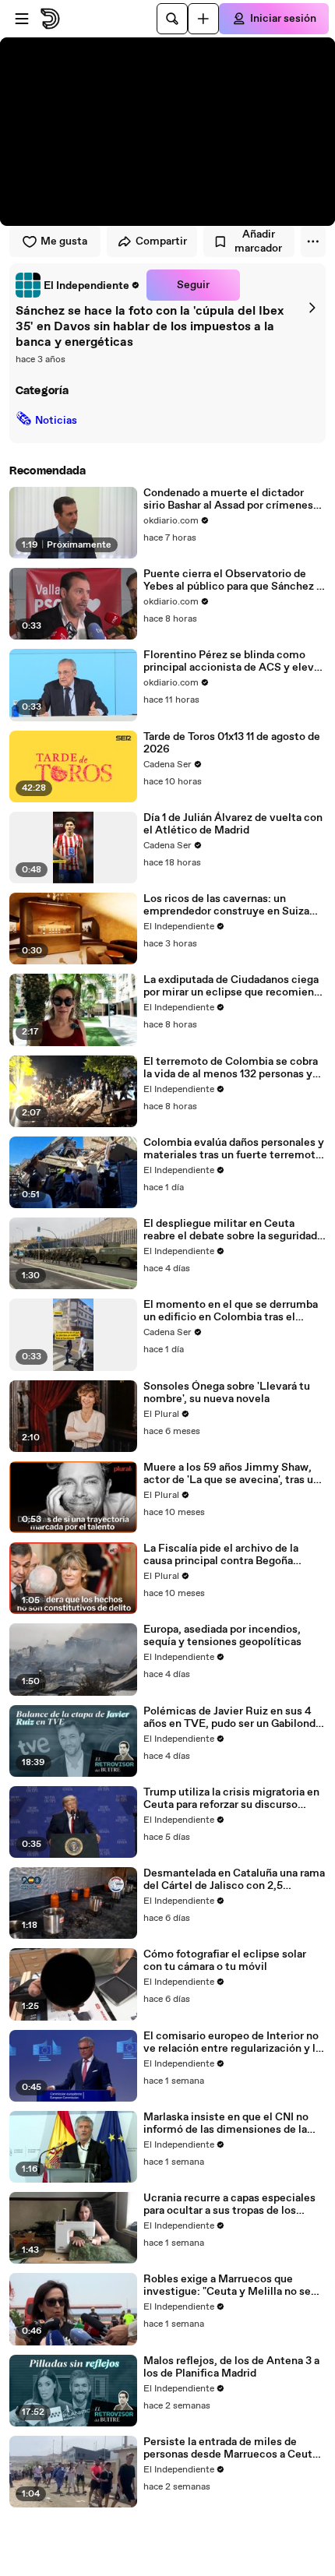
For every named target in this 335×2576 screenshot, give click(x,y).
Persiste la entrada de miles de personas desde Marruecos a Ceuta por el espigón (231, 2448)
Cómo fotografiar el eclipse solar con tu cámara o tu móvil (225, 1961)
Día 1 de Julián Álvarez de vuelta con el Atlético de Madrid (233, 824)
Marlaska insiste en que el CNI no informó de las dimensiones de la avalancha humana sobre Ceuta (226, 2123)
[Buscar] (172, 19)
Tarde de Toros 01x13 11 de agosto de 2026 (232, 743)
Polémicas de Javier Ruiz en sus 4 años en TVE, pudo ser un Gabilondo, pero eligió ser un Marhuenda (234, 1718)
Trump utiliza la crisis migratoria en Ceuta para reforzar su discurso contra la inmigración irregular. (231, 1799)
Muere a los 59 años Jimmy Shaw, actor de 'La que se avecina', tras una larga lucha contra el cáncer (234, 1474)
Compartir (161, 241)
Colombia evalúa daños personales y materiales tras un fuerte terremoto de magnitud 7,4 (234, 1149)
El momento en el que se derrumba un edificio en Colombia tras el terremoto (231, 1311)
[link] (78, 285)
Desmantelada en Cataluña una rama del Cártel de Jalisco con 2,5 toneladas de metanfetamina (234, 1880)
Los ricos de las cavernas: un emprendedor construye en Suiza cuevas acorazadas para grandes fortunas (226, 905)
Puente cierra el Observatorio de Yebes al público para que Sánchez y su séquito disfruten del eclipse (233, 580)
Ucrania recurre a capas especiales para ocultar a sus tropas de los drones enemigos (229, 2204)
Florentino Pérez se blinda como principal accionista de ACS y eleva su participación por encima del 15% (233, 661)
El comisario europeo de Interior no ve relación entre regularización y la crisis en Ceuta (232, 2042)
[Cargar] (203, 19)
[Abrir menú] (22, 19)
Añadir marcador (258, 241)
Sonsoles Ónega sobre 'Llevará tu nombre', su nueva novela (227, 1393)
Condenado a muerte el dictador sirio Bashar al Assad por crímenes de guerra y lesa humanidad (228, 499)
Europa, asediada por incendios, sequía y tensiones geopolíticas (222, 1636)
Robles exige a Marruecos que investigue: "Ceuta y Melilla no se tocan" (227, 2285)
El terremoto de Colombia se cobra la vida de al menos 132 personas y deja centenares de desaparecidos (231, 1068)
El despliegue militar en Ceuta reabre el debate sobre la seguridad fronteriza (230, 1230)
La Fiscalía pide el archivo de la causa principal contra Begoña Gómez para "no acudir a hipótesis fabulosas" (227, 1555)
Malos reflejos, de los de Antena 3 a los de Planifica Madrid (231, 2367)
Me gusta (64, 241)
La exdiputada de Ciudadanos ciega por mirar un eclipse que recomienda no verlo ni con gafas (235, 986)
